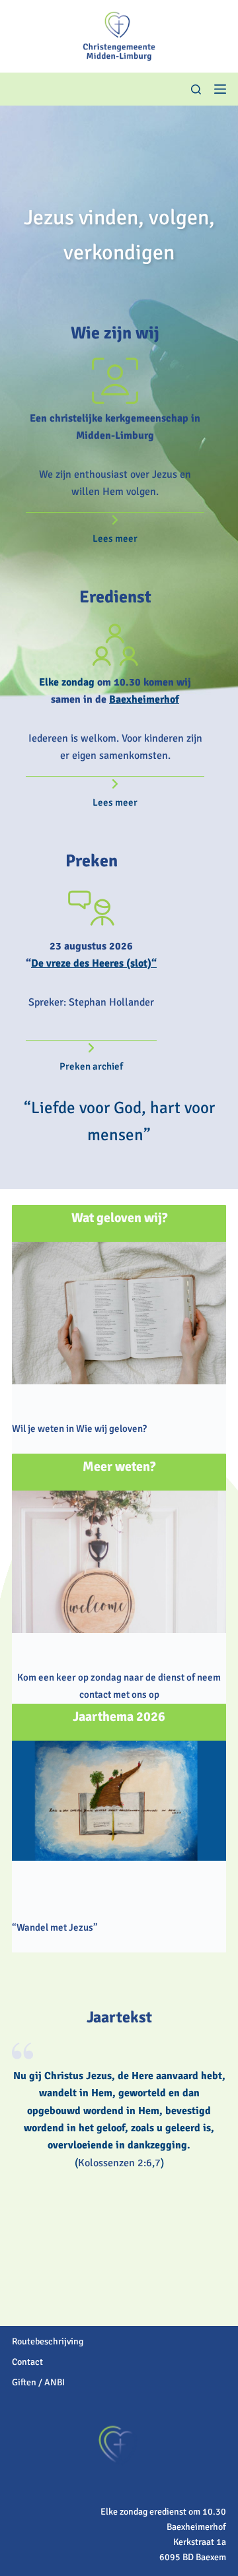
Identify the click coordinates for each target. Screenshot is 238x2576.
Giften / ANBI (38, 2382)
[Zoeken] (196, 89)
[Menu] (220, 89)
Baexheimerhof (144, 699)
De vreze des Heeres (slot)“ (94, 963)
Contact (27, 2362)
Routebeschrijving (48, 2341)
